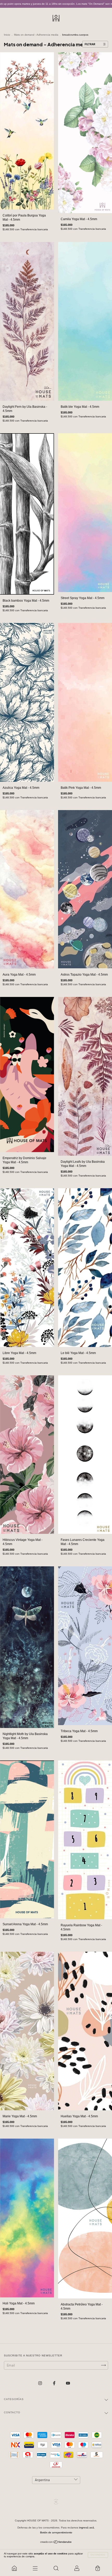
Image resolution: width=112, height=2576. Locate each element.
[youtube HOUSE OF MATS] (68, 2383)
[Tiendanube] (56, 2543)
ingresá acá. (87, 2528)
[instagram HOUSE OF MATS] (41, 2383)
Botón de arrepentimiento (56, 2532)
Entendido (98, 2555)
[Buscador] (56, 2568)
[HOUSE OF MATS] (14, 2568)
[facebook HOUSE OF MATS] (55, 2383)
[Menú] (35, 2568)
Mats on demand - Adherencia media (36, 35)
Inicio (7, 35)
